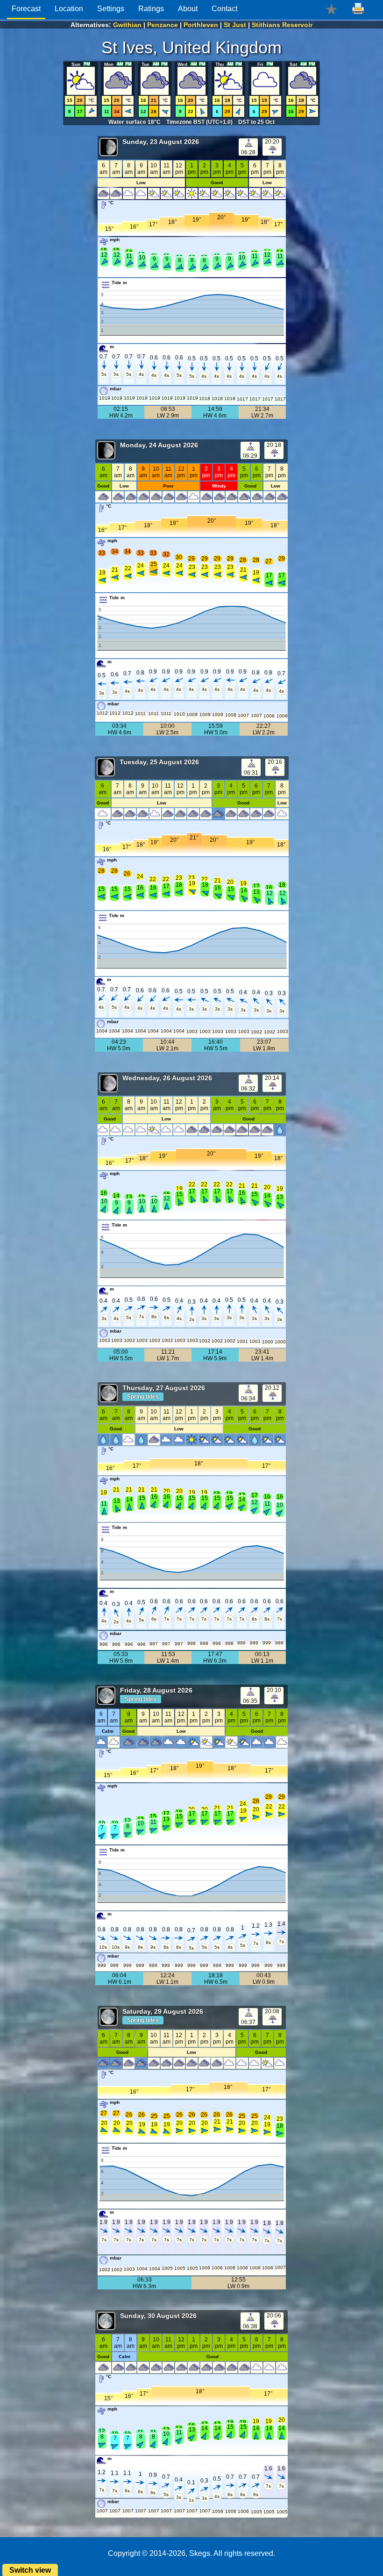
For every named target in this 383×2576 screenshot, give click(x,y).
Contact (224, 9)
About (188, 9)
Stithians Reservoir (282, 25)
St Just (235, 25)
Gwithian (127, 25)
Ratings (151, 9)
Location (69, 9)
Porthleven (201, 25)
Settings (111, 9)
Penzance (163, 25)
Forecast (26, 9)
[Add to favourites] (331, 9)
